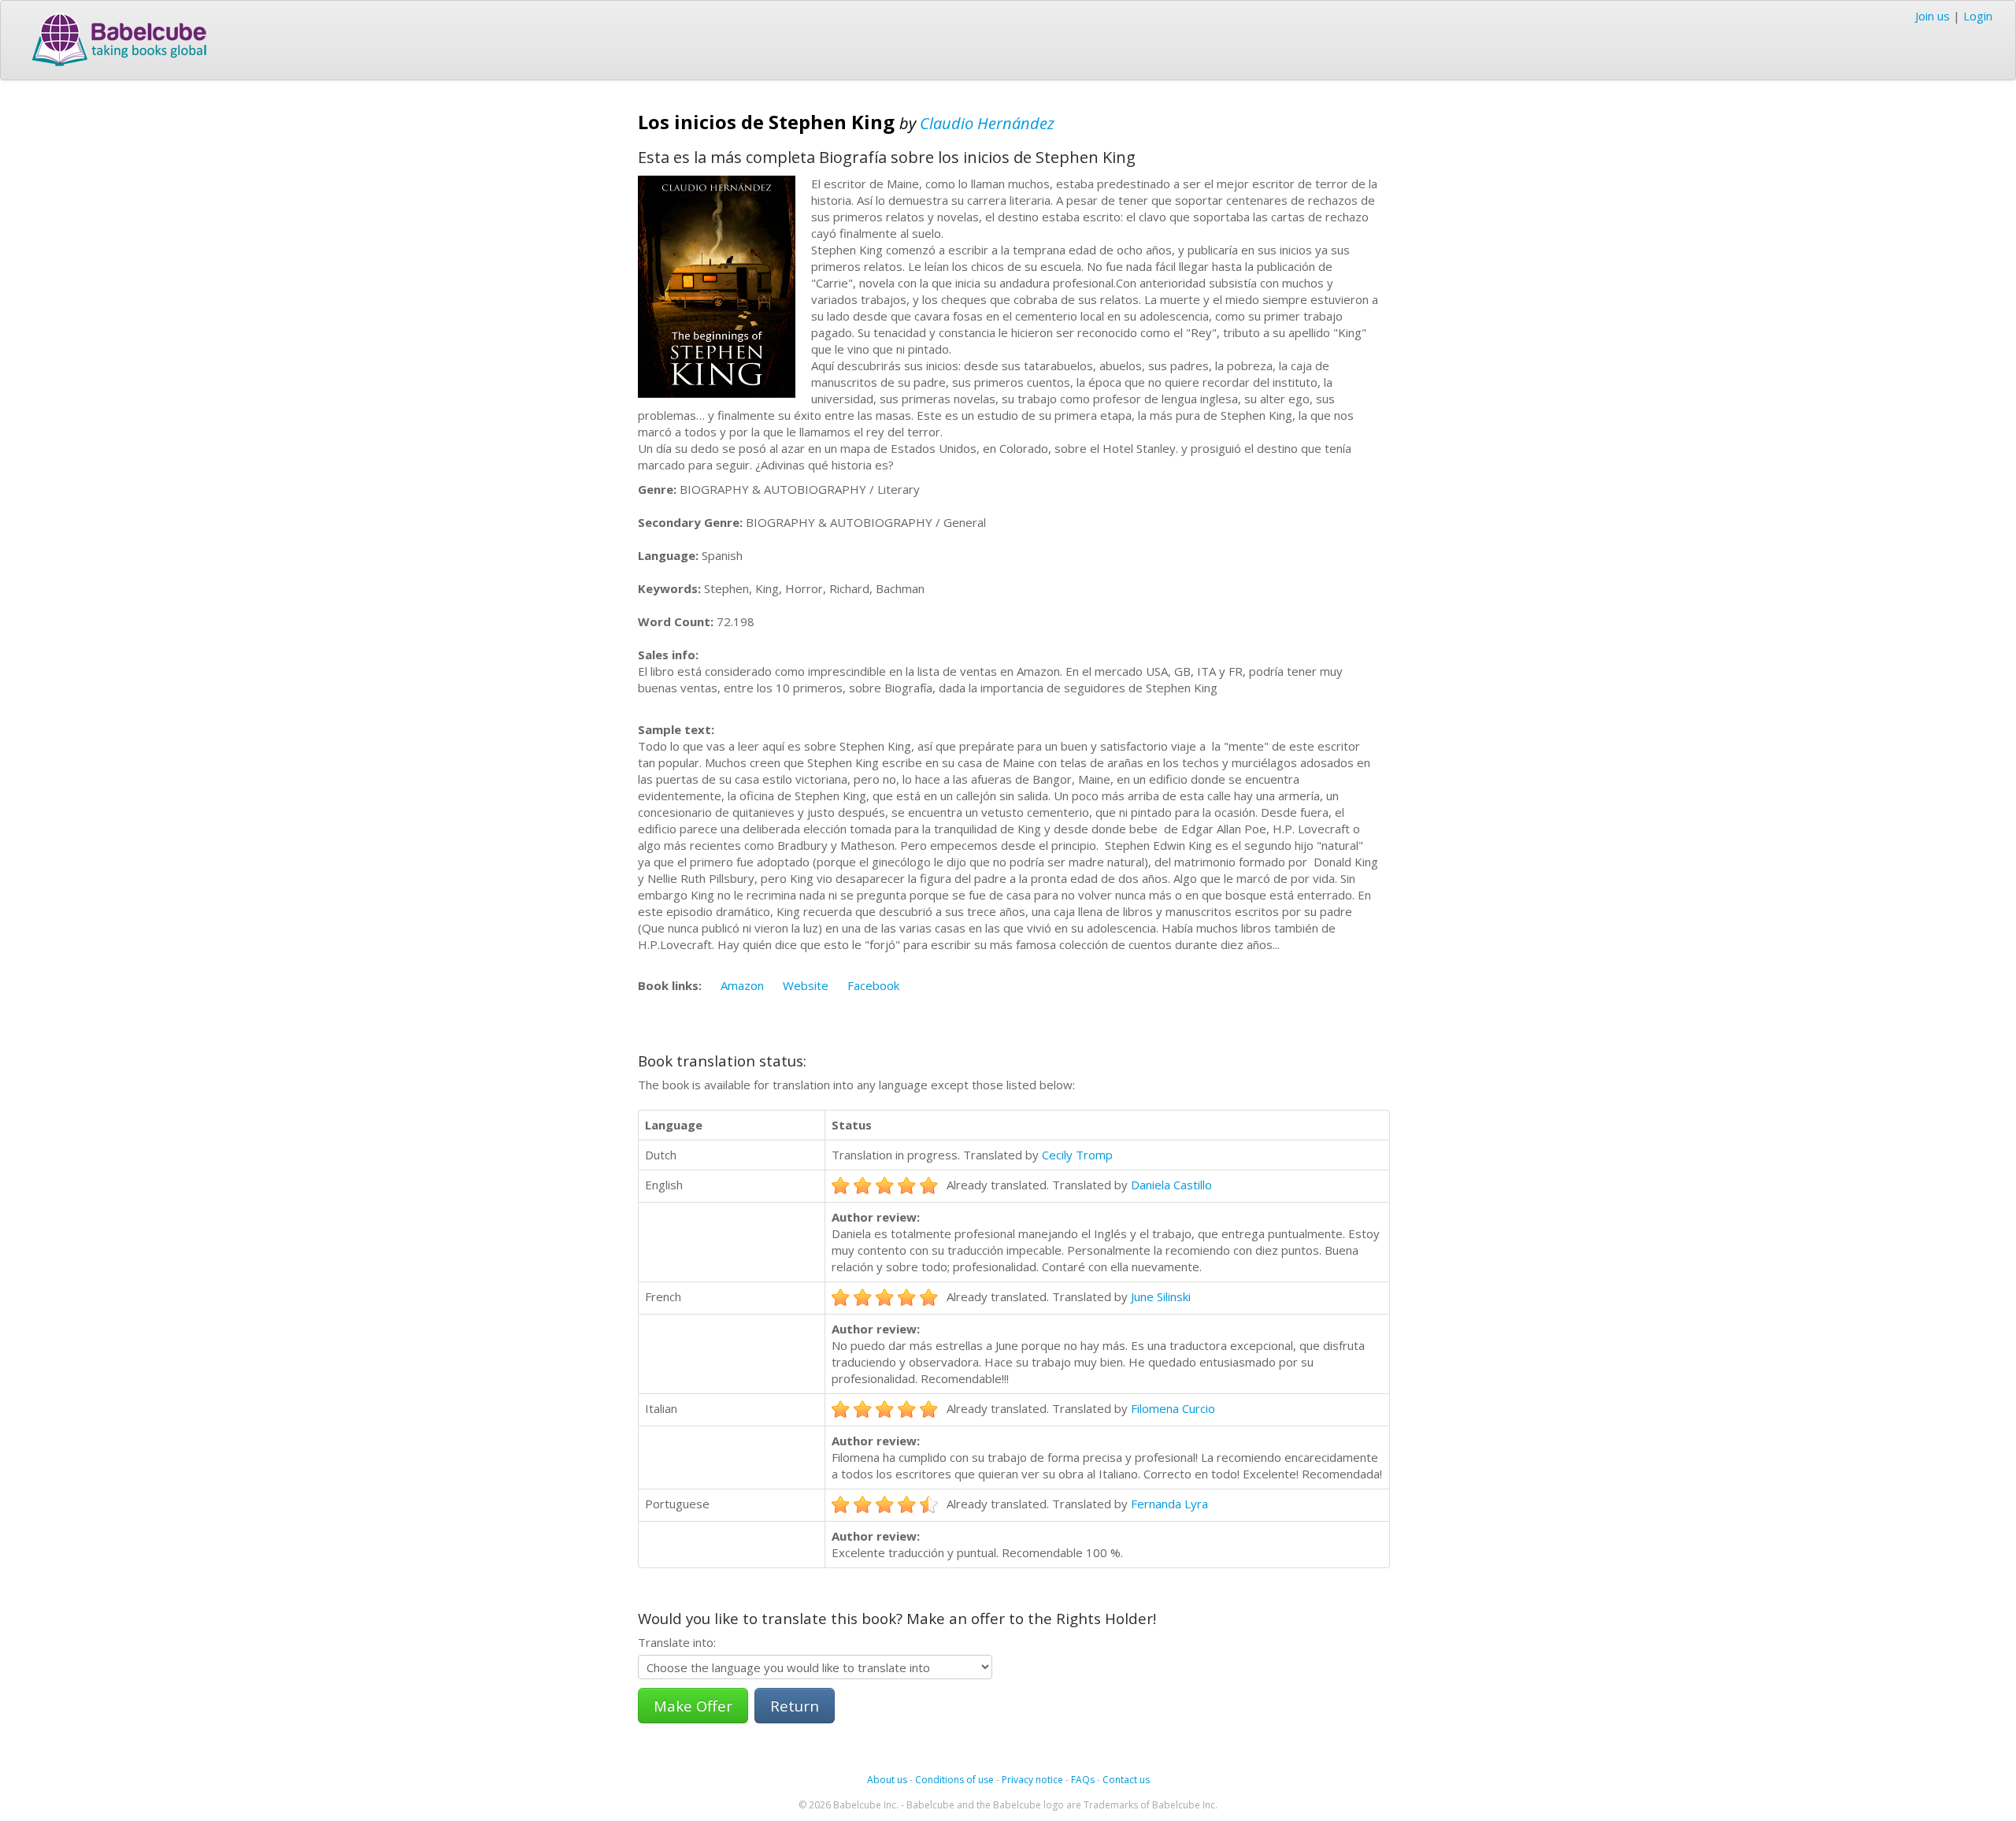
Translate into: (677, 1642)
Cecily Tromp (1077, 1155)
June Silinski (1161, 1296)
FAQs (1083, 1780)
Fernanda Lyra (1169, 1504)
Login (1978, 16)
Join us (1933, 16)
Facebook (873, 985)
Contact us (1126, 1780)
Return (795, 1706)
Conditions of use (954, 1780)
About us (887, 1780)
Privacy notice (1032, 1780)
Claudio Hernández (987, 123)
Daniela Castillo (1171, 1185)
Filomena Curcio (1173, 1408)
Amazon (742, 985)
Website (806, 985)
